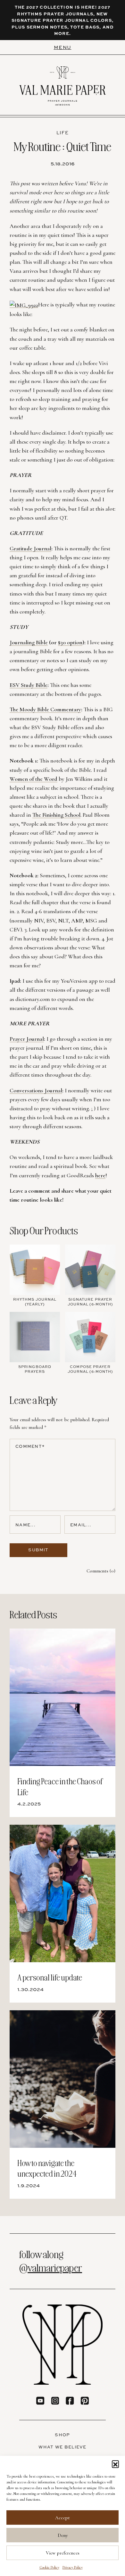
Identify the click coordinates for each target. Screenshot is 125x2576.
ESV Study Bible (29, 685)
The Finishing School (56, 815)
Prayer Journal (27, 1039)
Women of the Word (33, 779)
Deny (63, 2535)
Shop (62, 2435)
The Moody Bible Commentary (45, 709)
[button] (115, 2464)
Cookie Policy (49, 2567)
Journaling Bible (29, 642)
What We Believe (63, 2447)
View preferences (63, 2553)
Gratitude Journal (30, 548)
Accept (63, 2518)
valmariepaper (55, 2267)
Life (63, 133)
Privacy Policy (73, 2567)
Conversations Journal (36, 1090)
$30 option (70, 642)
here (100, 1175)
